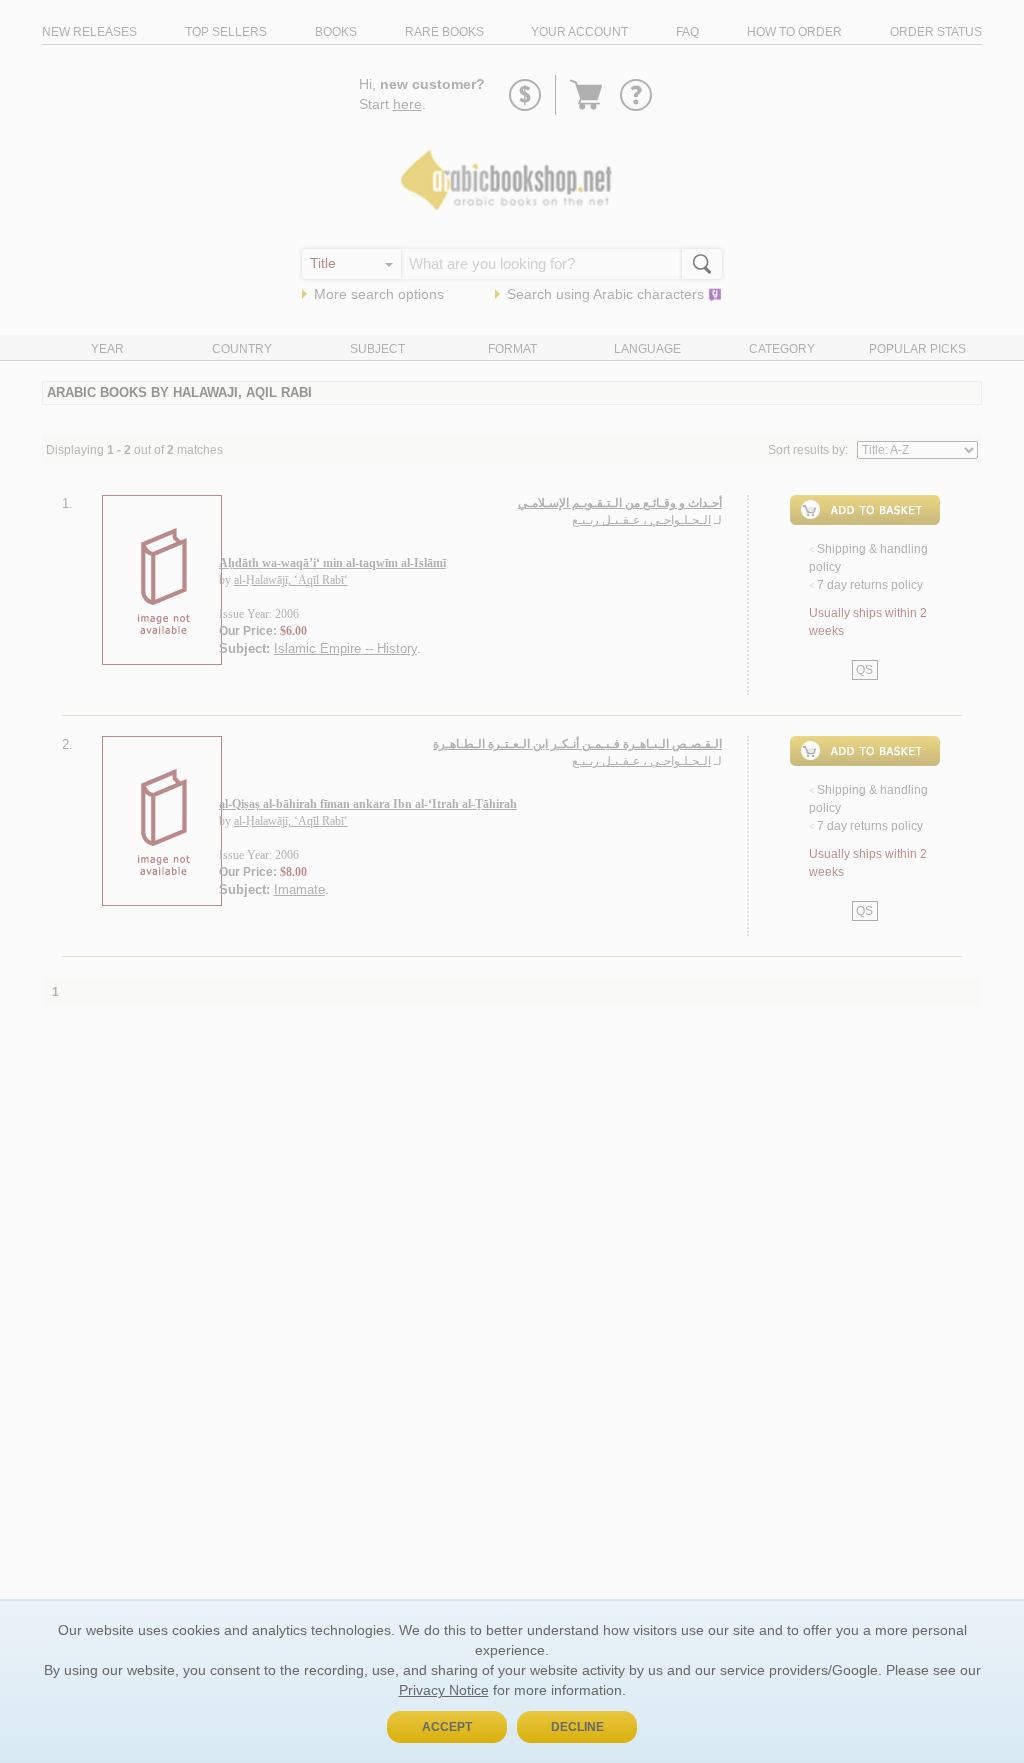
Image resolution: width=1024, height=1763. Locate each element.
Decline (577, 1727)
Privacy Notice (444, 1690)
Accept (447, 1727)
